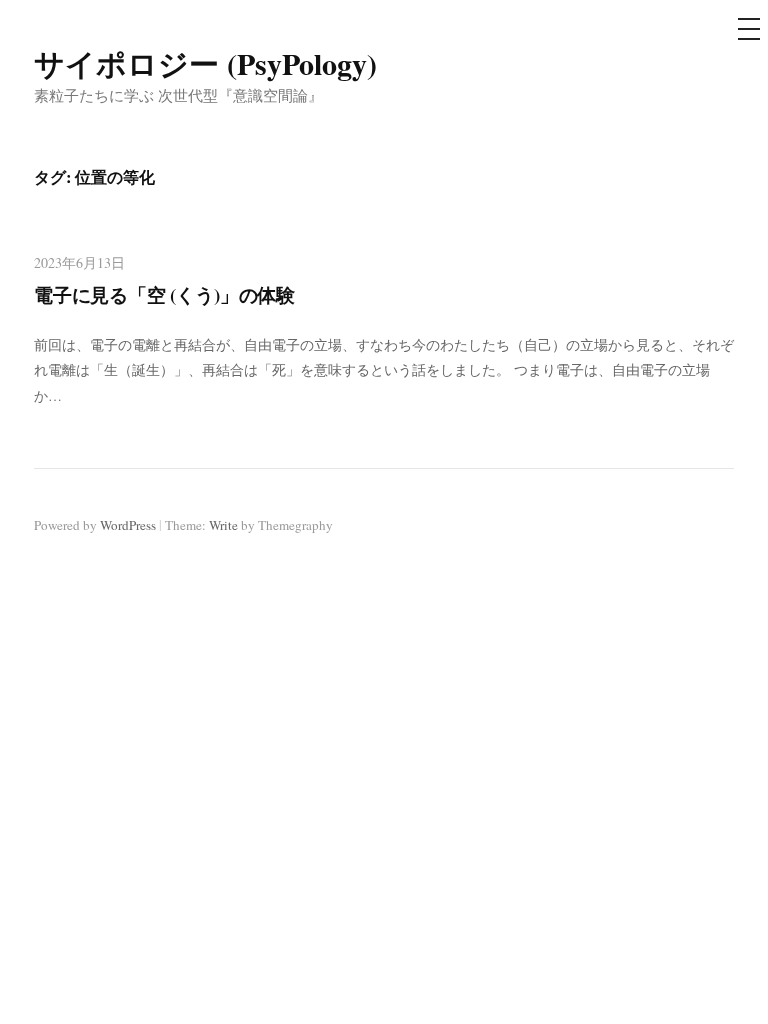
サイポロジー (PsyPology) (205, 63)
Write (223, 525)
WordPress (128, 525)
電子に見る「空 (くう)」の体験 (164, 294)
